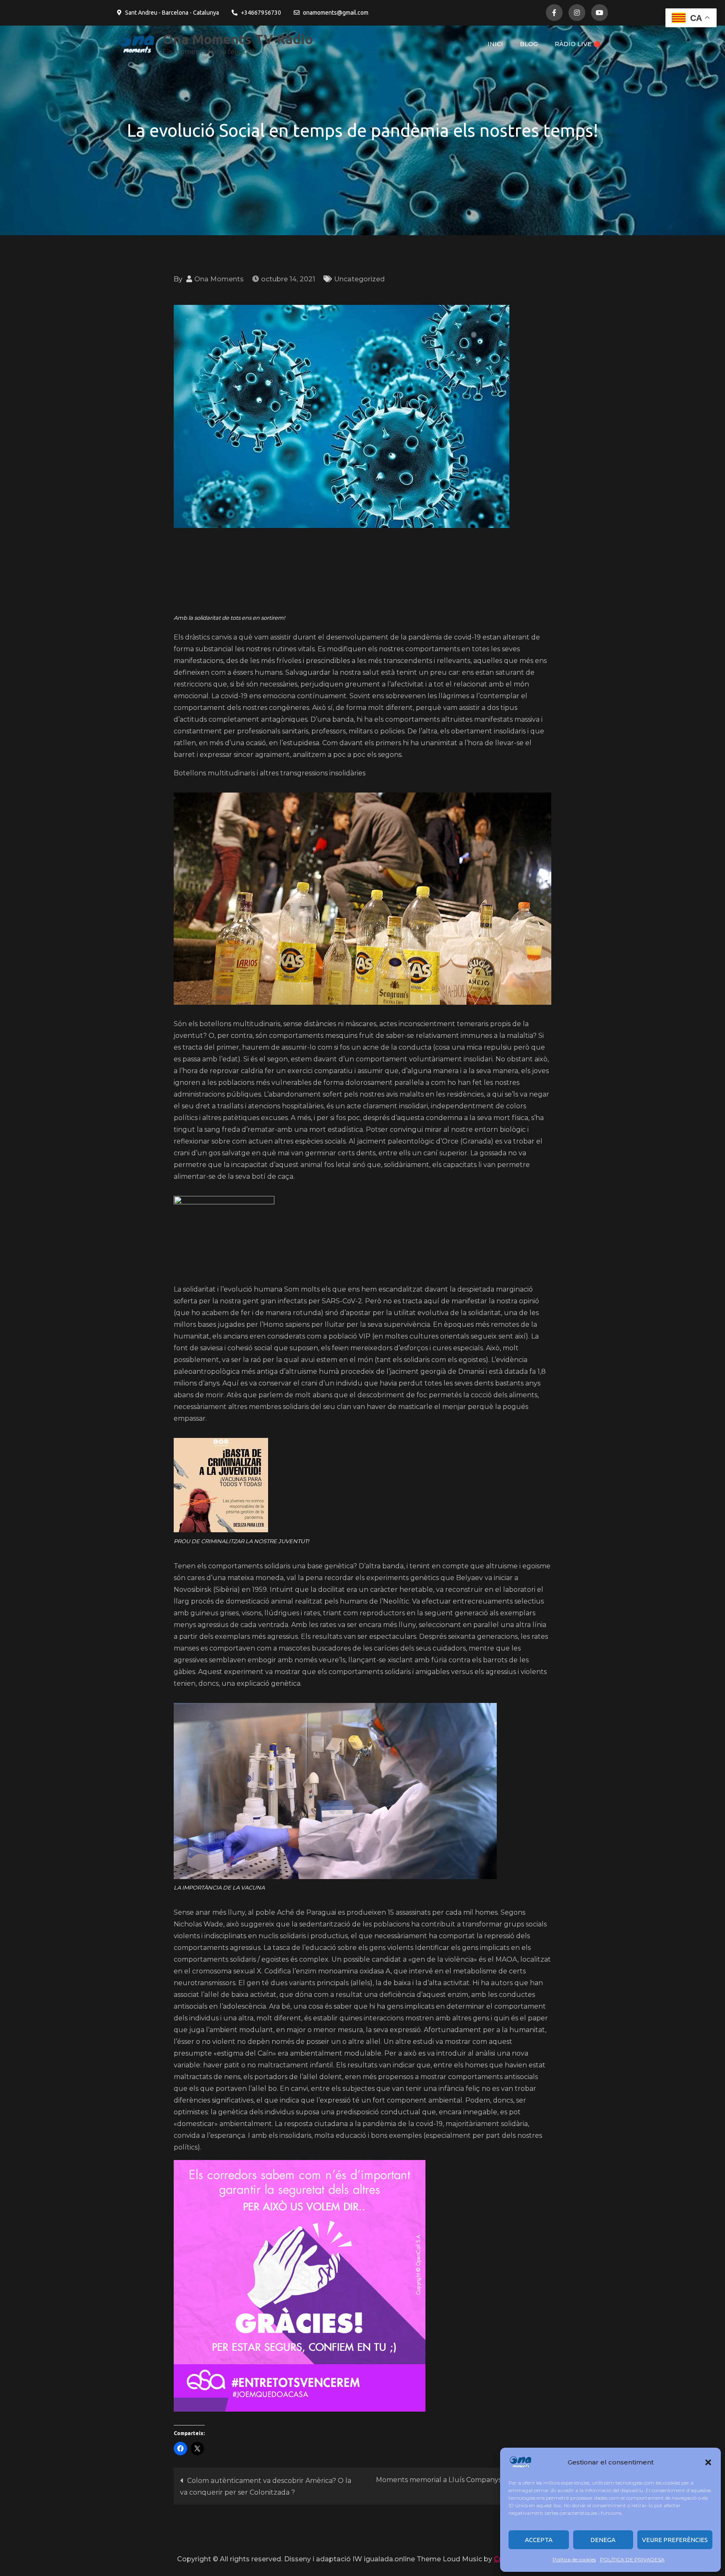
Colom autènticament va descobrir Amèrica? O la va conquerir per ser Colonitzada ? (266, 2486)
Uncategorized (359, 279)
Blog (529, 44)
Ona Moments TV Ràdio (238, 39)
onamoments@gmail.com (336, 13)
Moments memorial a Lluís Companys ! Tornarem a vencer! (460, 2486)
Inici (495, 44)
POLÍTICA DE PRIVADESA (632, 2559)
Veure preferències (675, 2540)
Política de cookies (574, 2559)
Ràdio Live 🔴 (578, 44)
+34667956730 (261, 13)
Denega (603, 2540)
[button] (708, 2462)
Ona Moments (219, 279)
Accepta (539, 2540)
